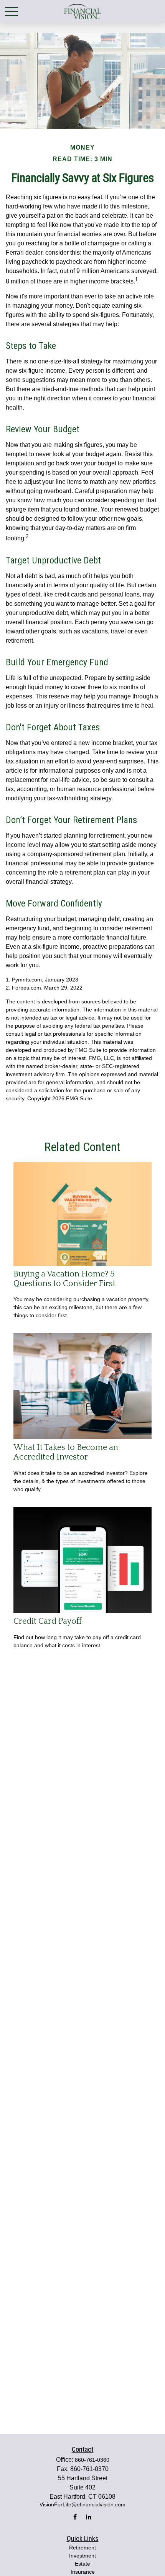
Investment (82, 2556)
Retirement (82, 2548)
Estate (82, 2564)
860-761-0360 (92, 2460)
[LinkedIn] (88, 2517)
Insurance (83, 2572)
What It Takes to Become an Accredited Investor (66, 1452)
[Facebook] (75, 2517)
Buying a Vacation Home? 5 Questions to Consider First (64, 1279)
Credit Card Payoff (48, 1621)
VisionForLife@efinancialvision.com (82, 2504)
